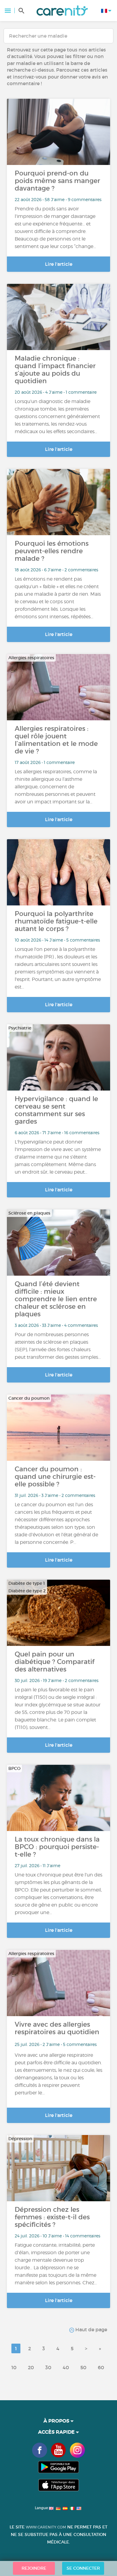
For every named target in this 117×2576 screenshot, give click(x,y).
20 (31, 2367)
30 (48, 2367)
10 (14, 2367)
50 (83, 2367)
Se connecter (83, 2568)
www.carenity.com (46, 2527)
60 (101, 2367)
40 (66, 2367)
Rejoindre (34, 2568)
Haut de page (91, 2329)
